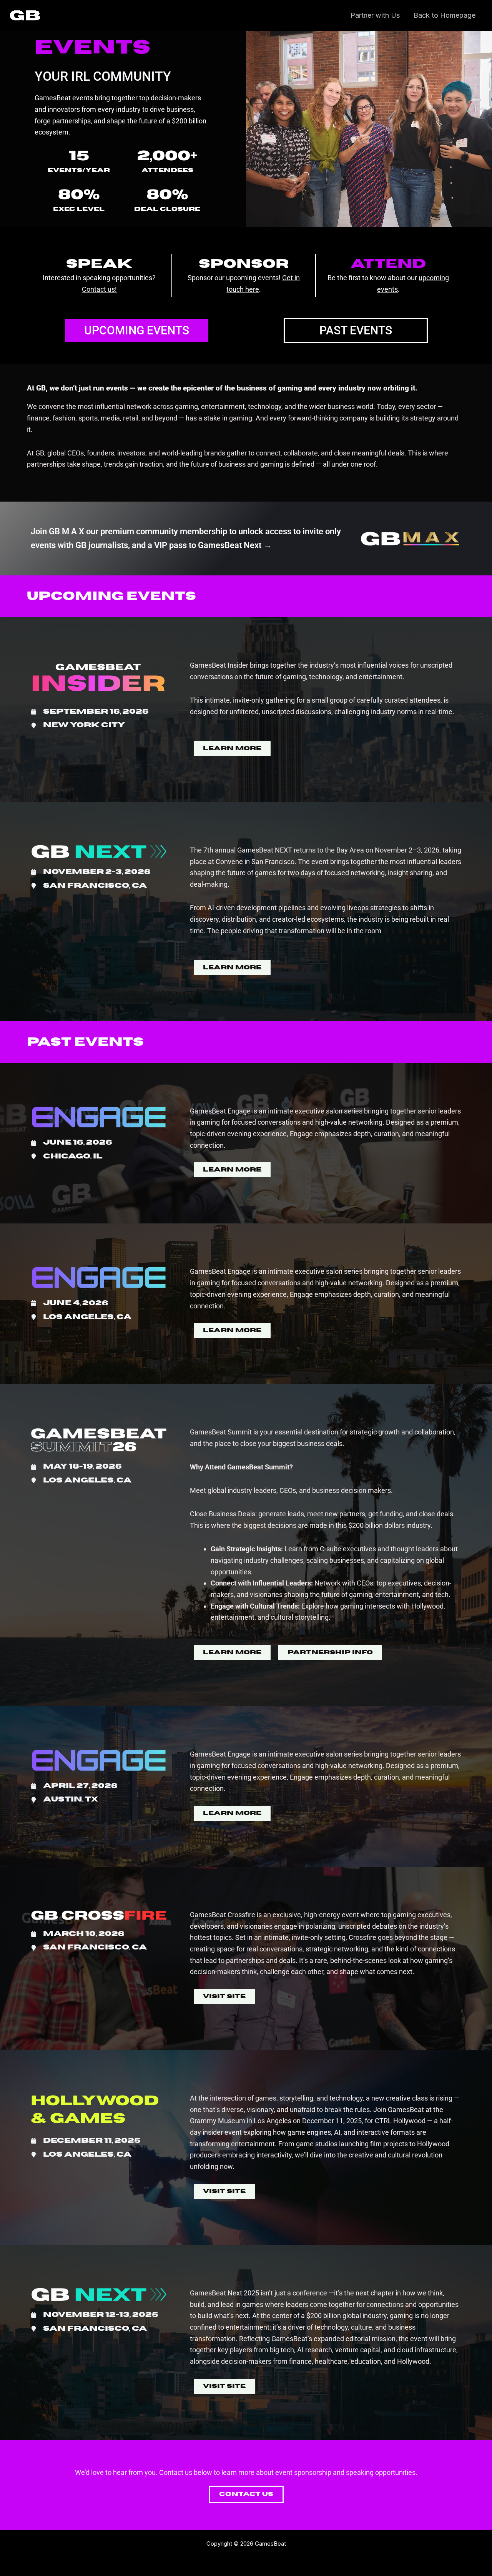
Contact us (98, 289)
